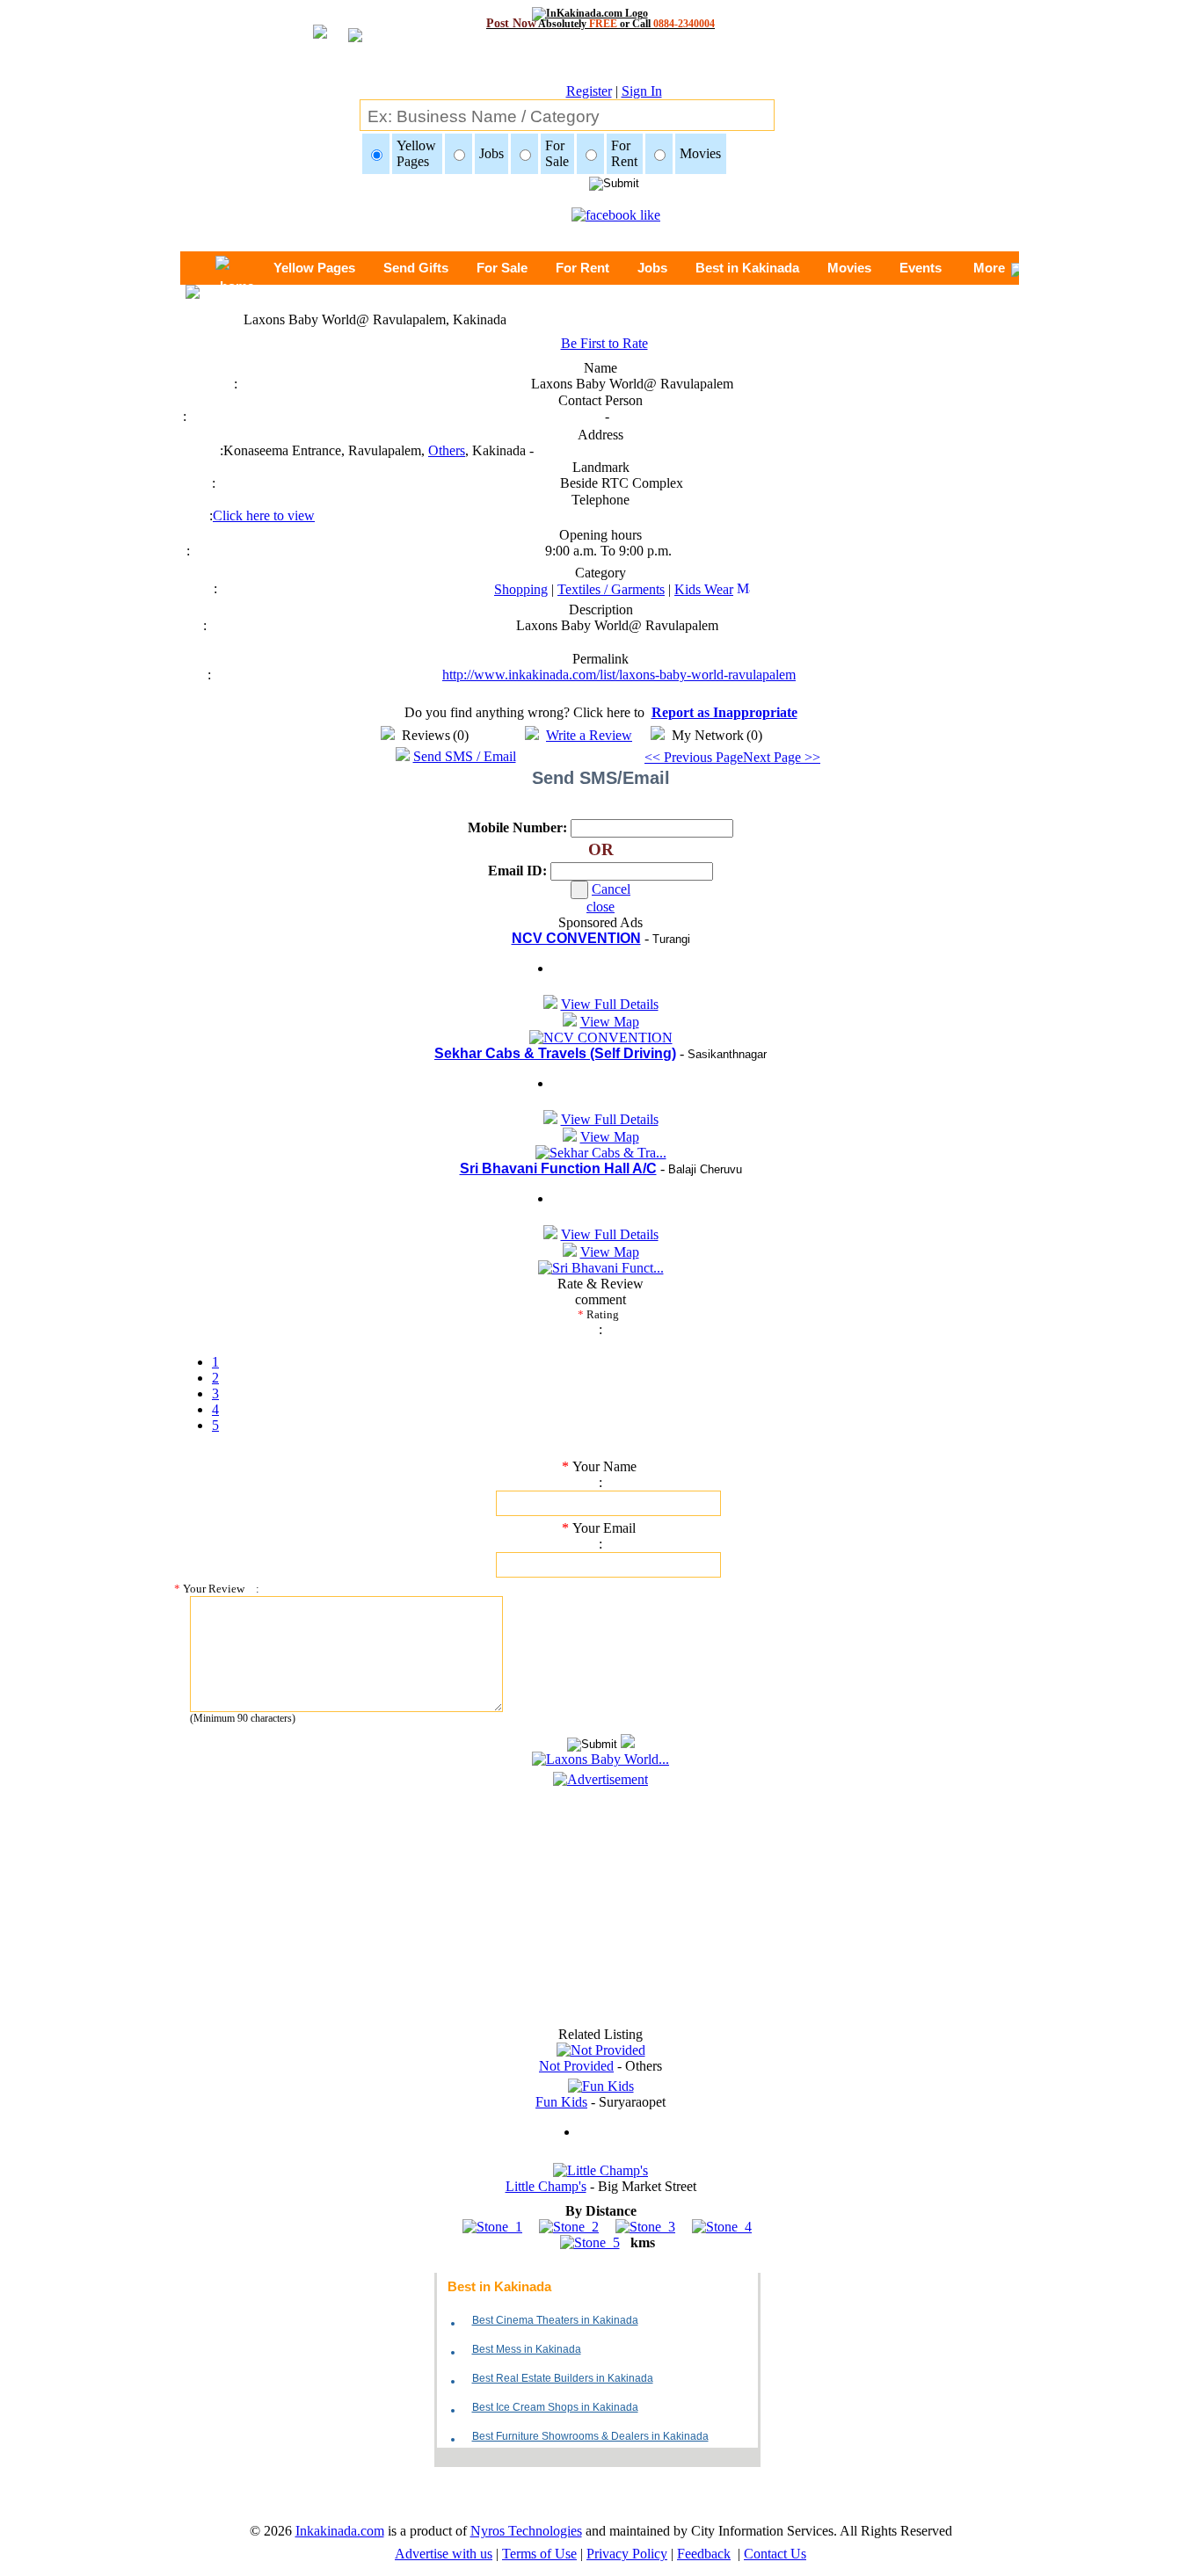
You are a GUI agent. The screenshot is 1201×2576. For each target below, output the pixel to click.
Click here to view (264, 515)
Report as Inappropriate (724, 712)
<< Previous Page (694, 757)
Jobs (652, 268)
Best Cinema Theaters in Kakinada (555, 2320)
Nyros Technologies (526, 2531)
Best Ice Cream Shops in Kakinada (555, 2407)
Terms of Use (539, 2554)
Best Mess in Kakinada (527, 2349)
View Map (610, 1022)
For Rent (582, 268)
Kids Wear (704, 589)
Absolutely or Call (600, 23)
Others (447, 450)
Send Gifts (416, 268)
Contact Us (775, 2554)
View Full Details (610, 1004)
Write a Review (589, 735)
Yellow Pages (314, 268)
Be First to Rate (604, 343)
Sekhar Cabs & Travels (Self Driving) (555, 1053)
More (989, 268)
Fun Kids (561, 2102)
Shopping (521, 589)
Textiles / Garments (611, 589)
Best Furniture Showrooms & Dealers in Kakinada (590, 2436)
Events (921, 268)
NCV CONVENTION (576, 938)
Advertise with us (444, 2554)
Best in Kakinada (747, 268)
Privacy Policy (627, 2554)
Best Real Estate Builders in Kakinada (563, 2378)
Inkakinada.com (340, 2531)
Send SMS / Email (465, 756)
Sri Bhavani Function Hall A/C (558, 1168)
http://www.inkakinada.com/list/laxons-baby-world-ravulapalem (619, 675)
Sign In (642, 91)
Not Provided (576, 2066)
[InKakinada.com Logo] (601, 13)
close (600, 907)
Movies (849, 268)
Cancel (611, 889)
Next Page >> (782, 757)
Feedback (704, 2554)
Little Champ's (546, 2186)
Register (589, 91)
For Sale (502, 268)
